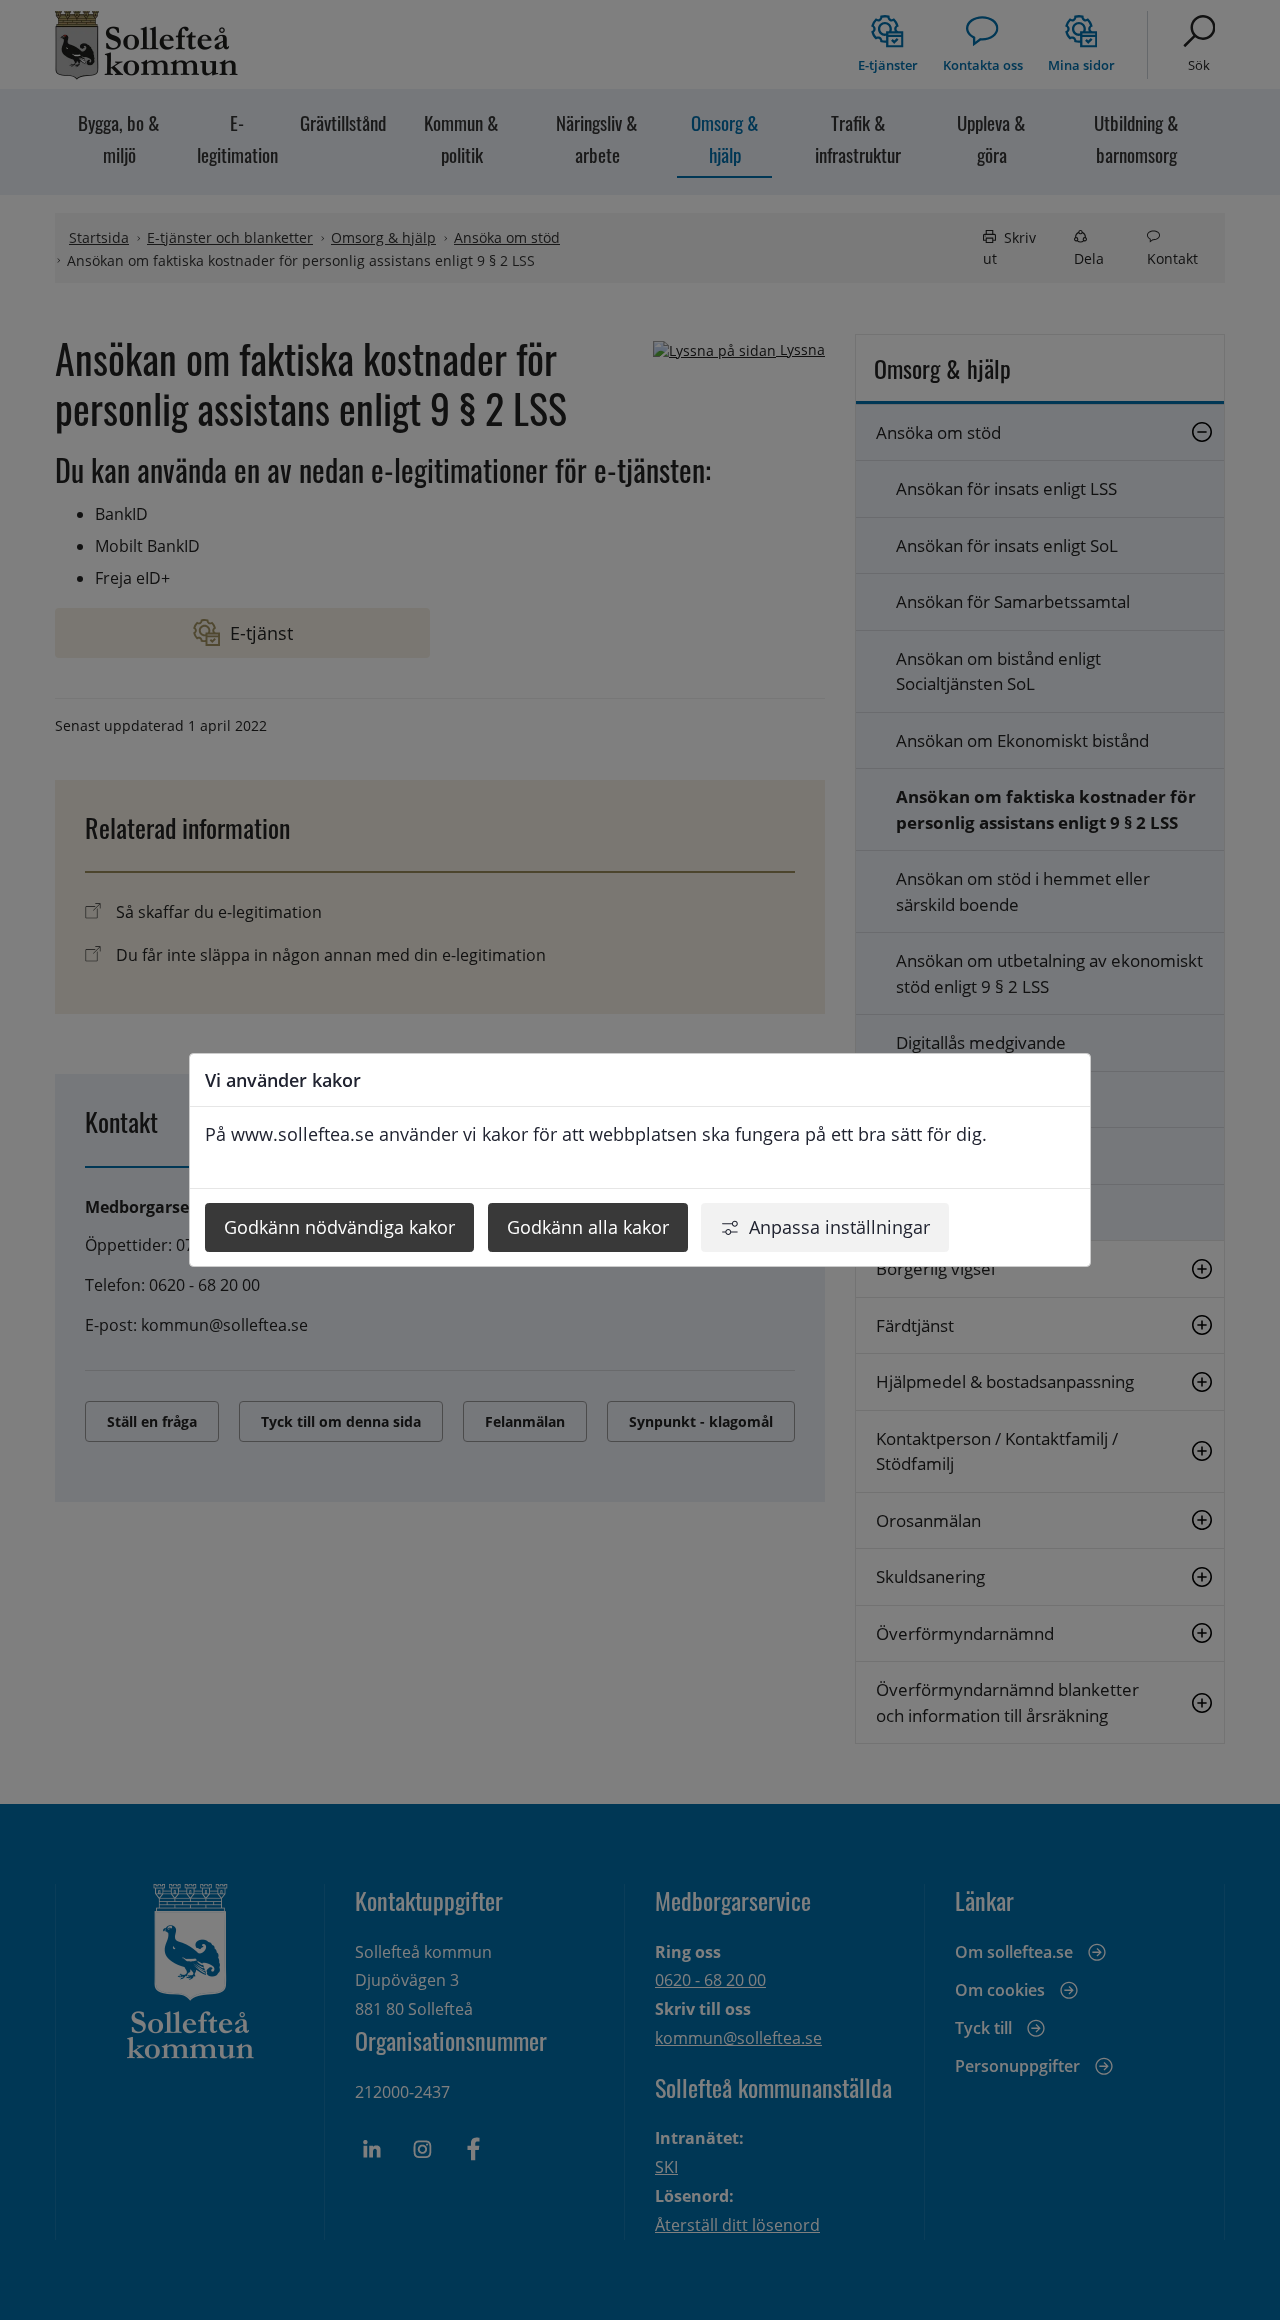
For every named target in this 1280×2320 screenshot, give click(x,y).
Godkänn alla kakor (588, 1227)
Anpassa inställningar (839, 1227)
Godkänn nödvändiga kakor (339, 1227)
